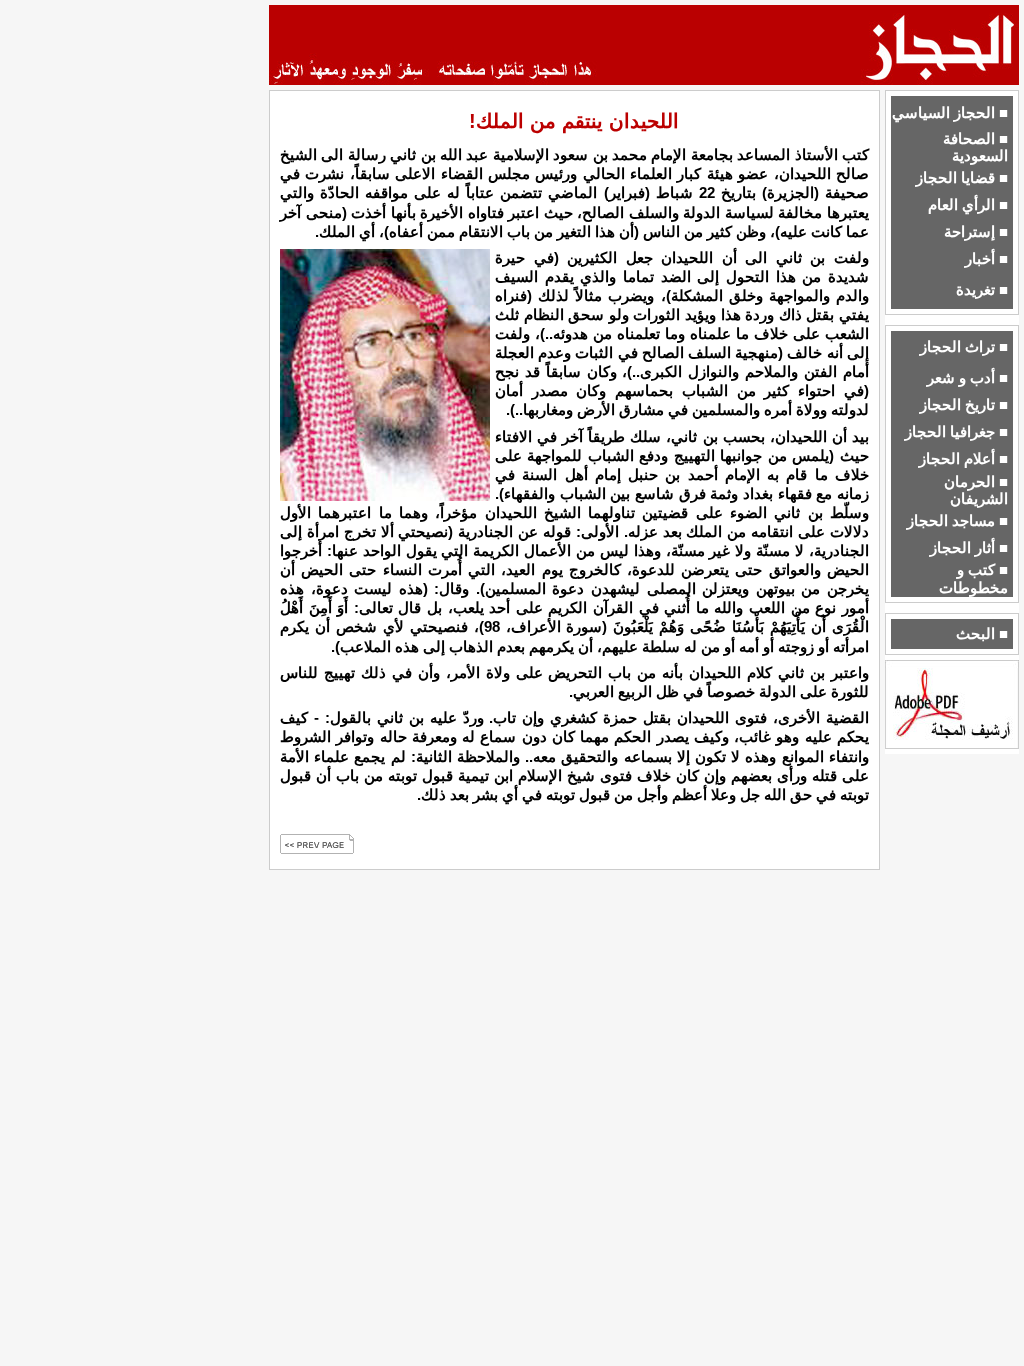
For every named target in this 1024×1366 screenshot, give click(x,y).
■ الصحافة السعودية (975, 147)
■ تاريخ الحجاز (964, 405)
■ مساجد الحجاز (957, 521)
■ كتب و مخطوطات (973, 578)
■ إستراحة (976, 232)
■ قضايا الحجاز (962, 178)
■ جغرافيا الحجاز (956, 432)
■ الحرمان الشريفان (976, 490)
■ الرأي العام (968, 205)
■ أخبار (986, 259)
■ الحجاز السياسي (950, 113)
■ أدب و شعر (967, 378)
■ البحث (982, 634)
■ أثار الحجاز (969, 548)
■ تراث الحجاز (964, 347)
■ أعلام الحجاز (963, 459)
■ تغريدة (982, 290)
